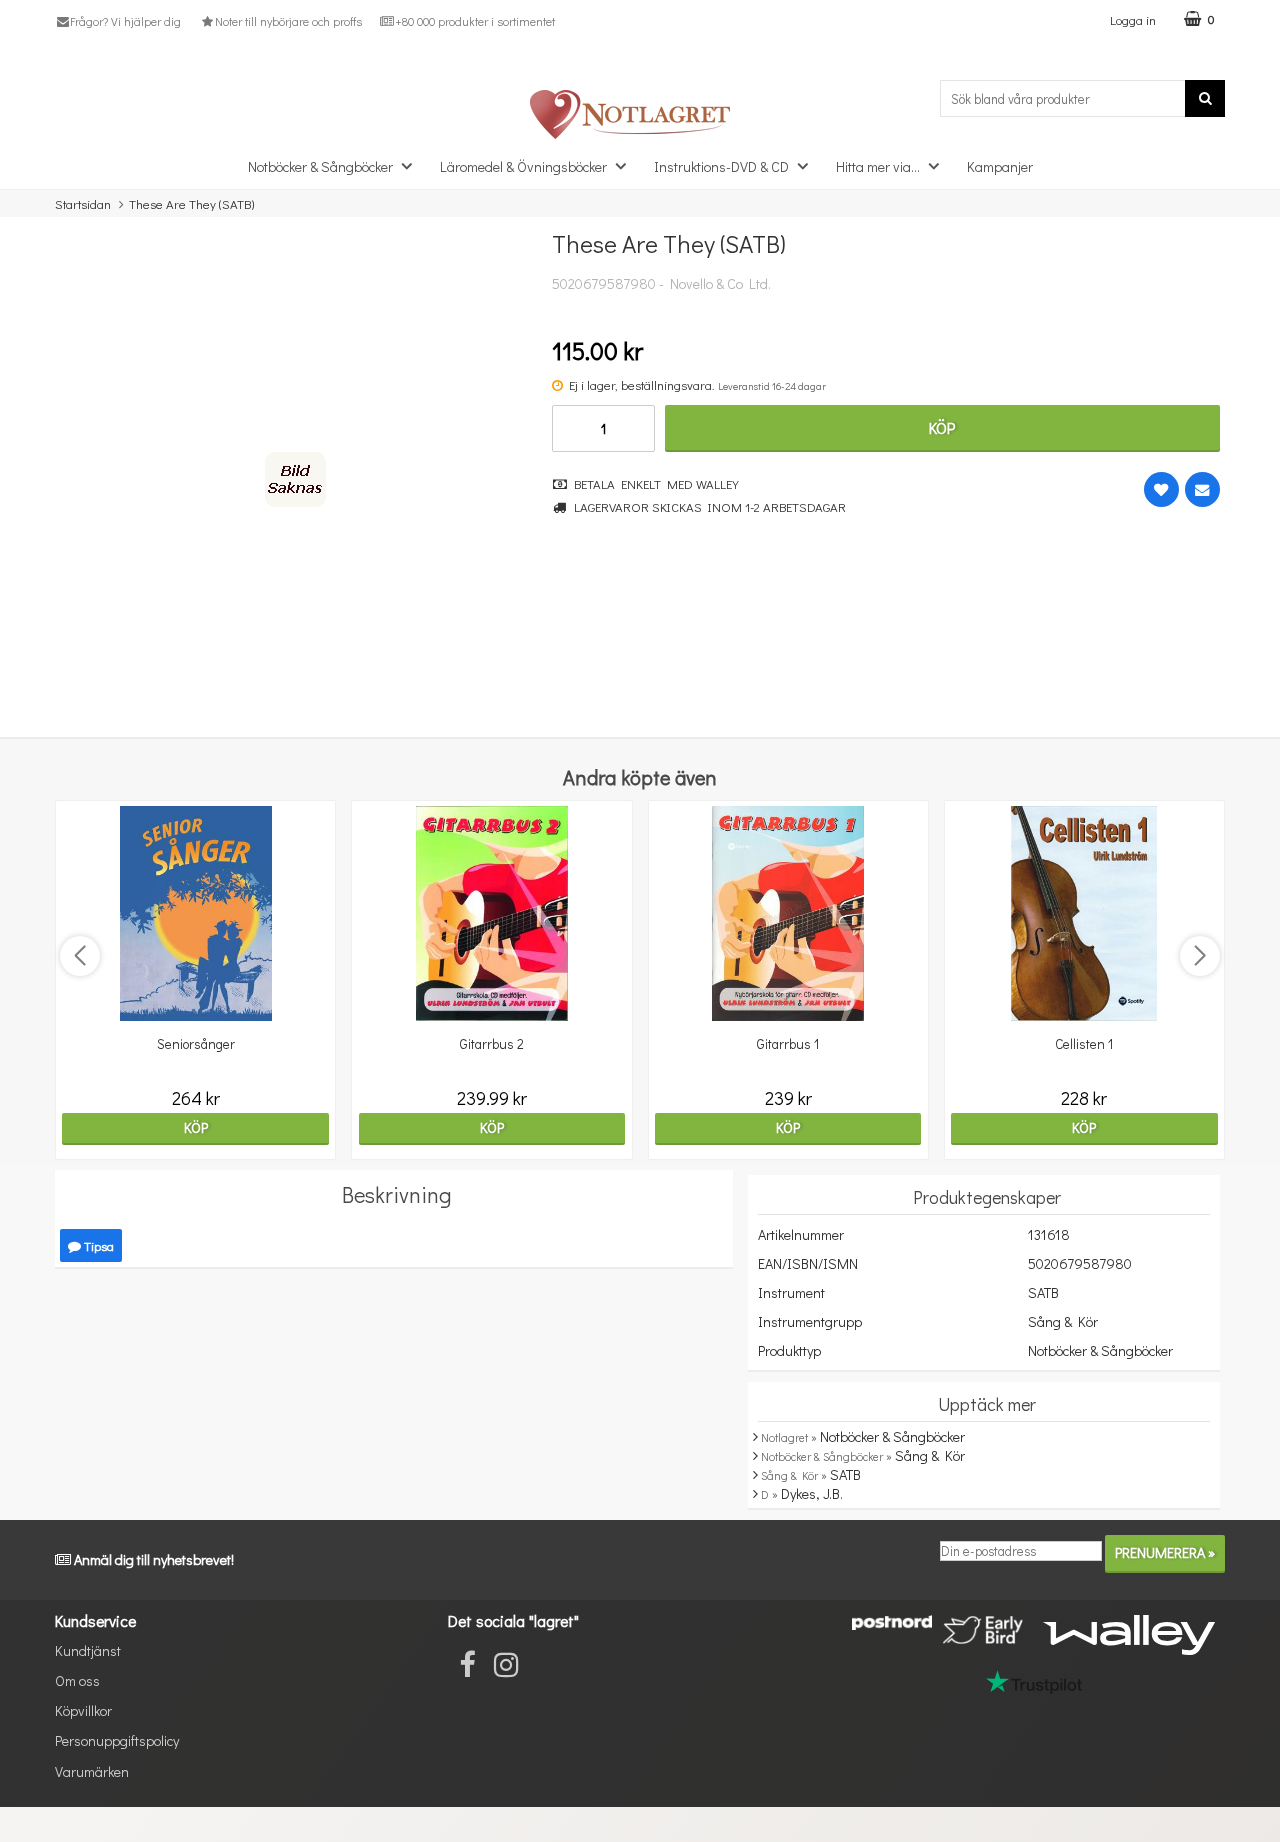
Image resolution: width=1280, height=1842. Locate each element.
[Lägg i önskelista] (1161, 489)
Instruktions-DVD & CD (721, 166)
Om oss (77, 1680)
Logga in (1133, 19)
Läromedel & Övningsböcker (523, 166)
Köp (942, 427)
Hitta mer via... (878, 166)
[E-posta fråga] (1202, 489)
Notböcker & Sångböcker (320, 166)
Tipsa (97, 1245)
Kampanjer (1000, 166)
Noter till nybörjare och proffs (288, 21)
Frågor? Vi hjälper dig (125, 21)
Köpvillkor (83, 1710)
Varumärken (92, 1771)
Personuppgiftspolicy (117, 1740)
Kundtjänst (88, 1650)
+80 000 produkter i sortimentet (475, 21)
